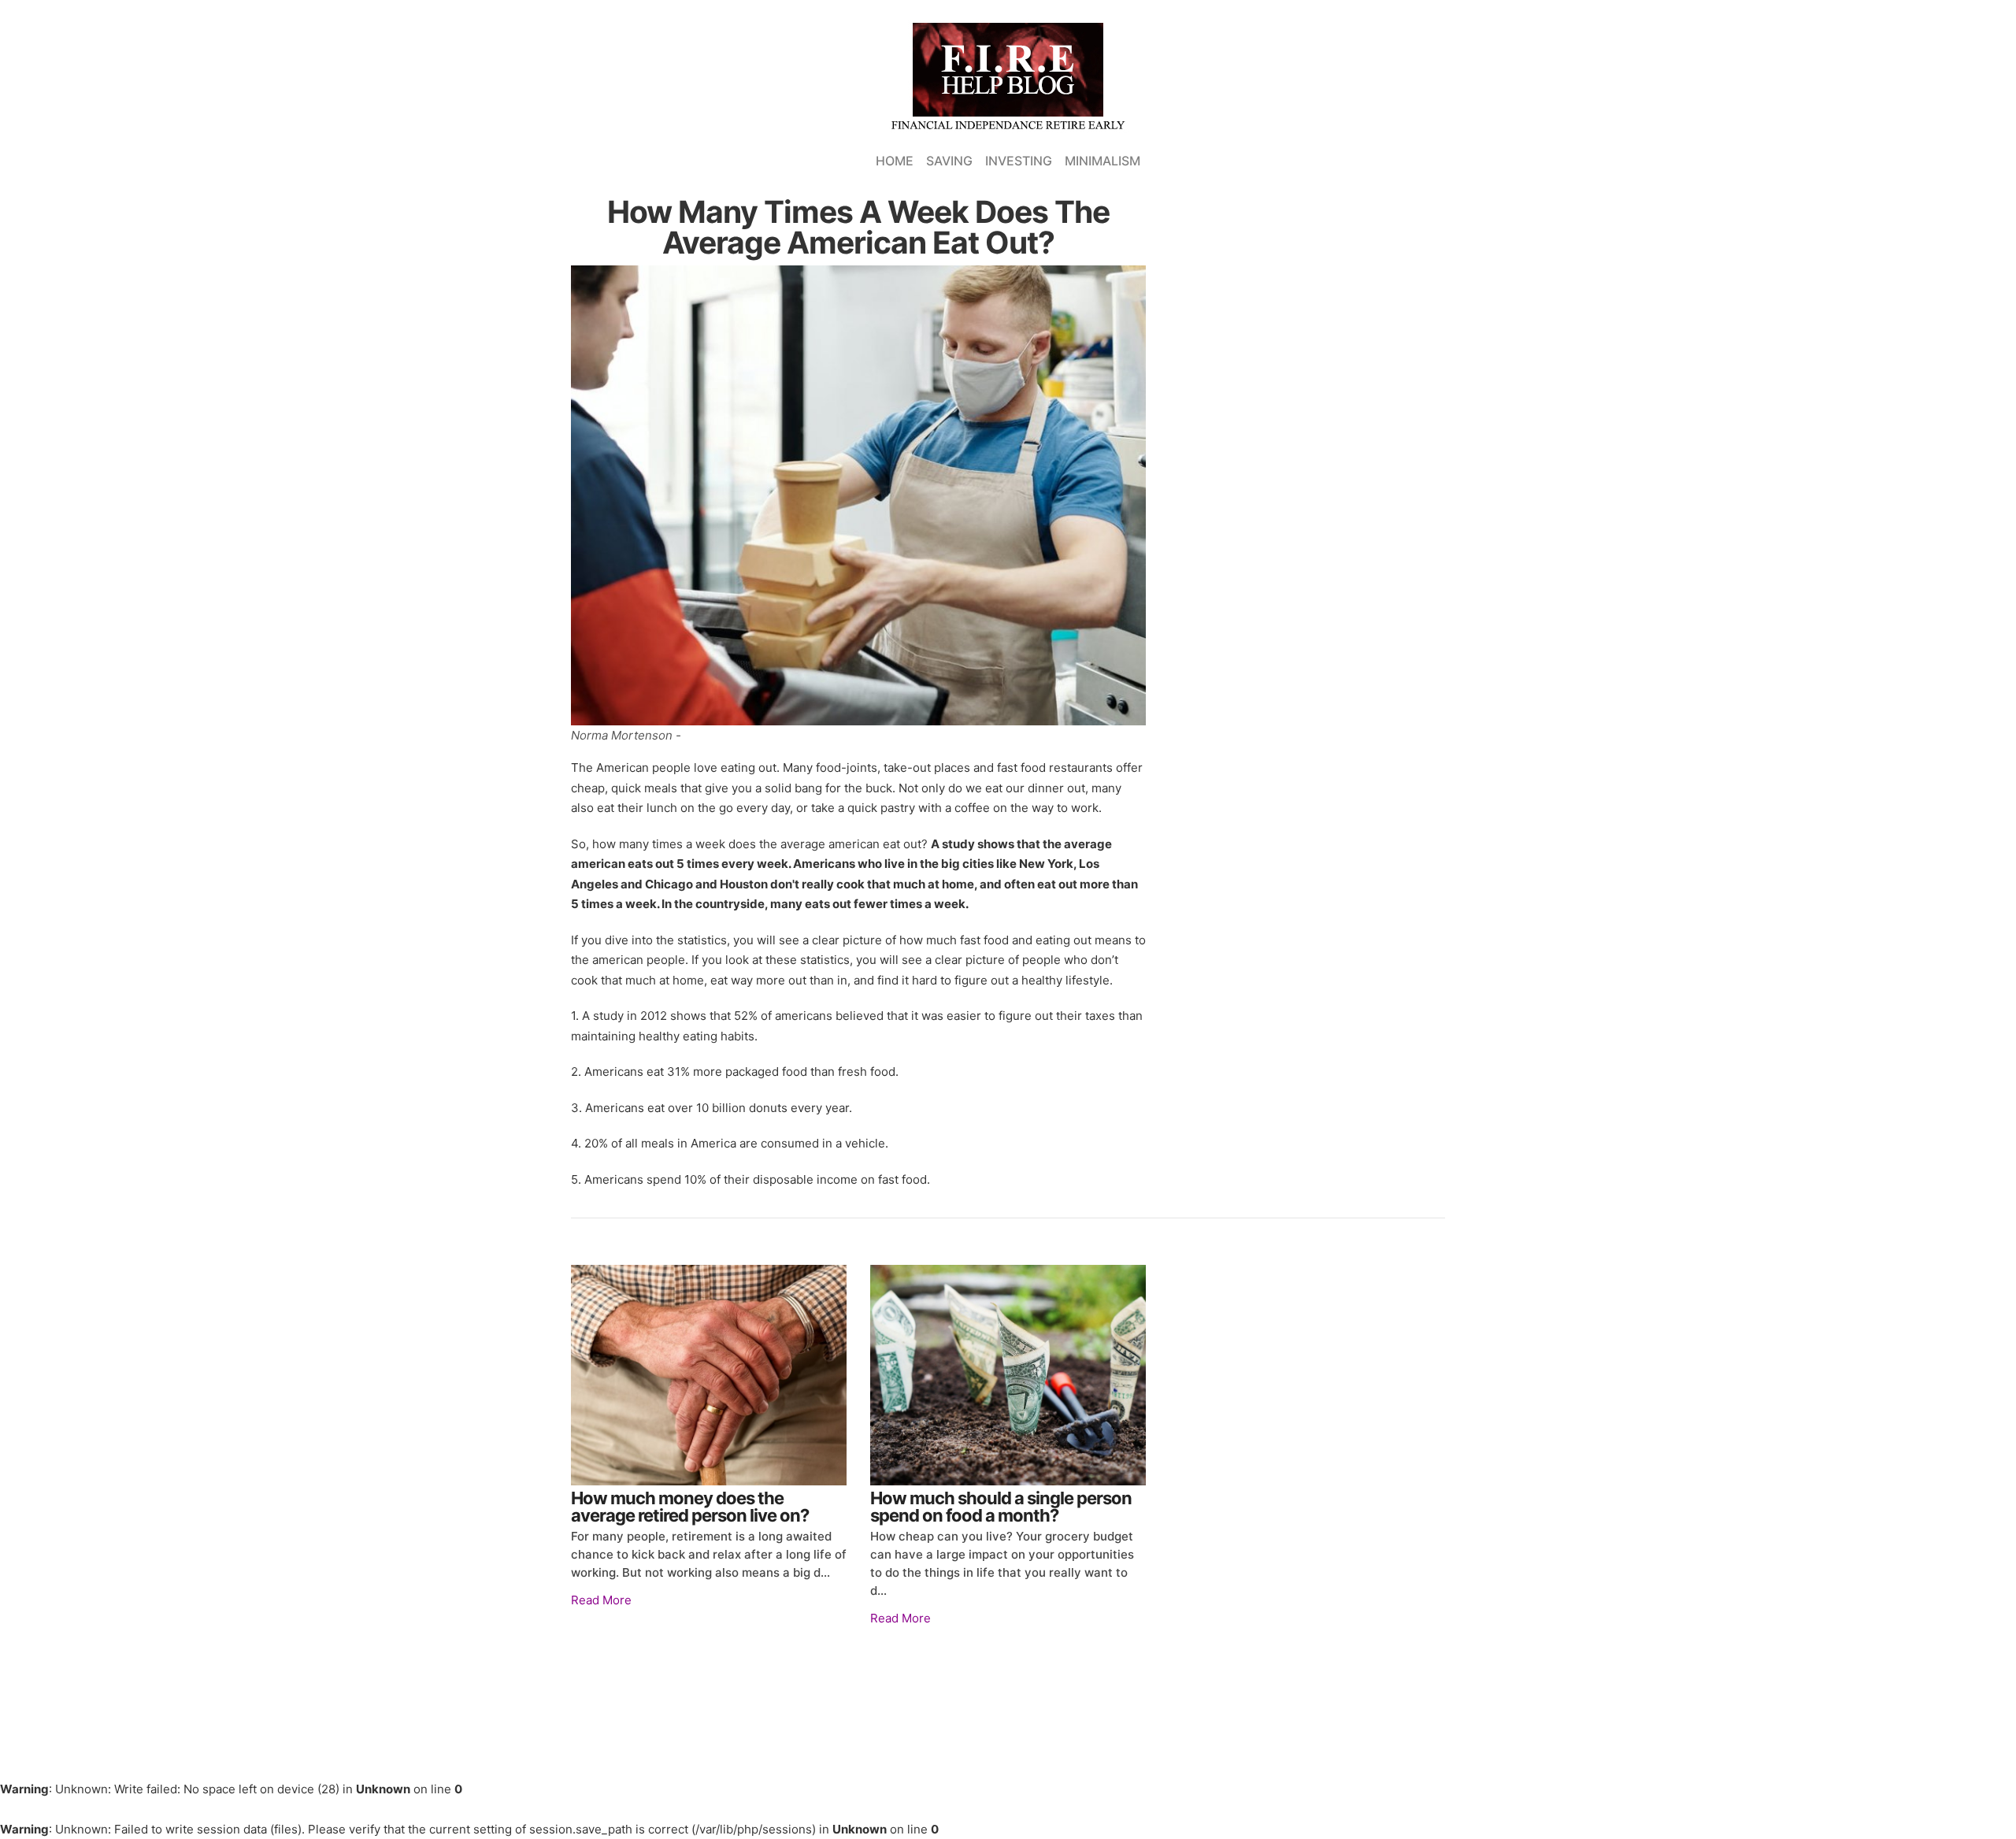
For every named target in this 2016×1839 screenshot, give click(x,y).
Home (895, 161)
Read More (601, 1600)
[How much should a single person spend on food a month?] (1008, 1375)
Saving (949, 161)
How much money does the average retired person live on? (690, 1507)
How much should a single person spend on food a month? (1001, 1507)
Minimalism (1102, 161)
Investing (1019, 161)
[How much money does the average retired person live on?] (709, 1375)
